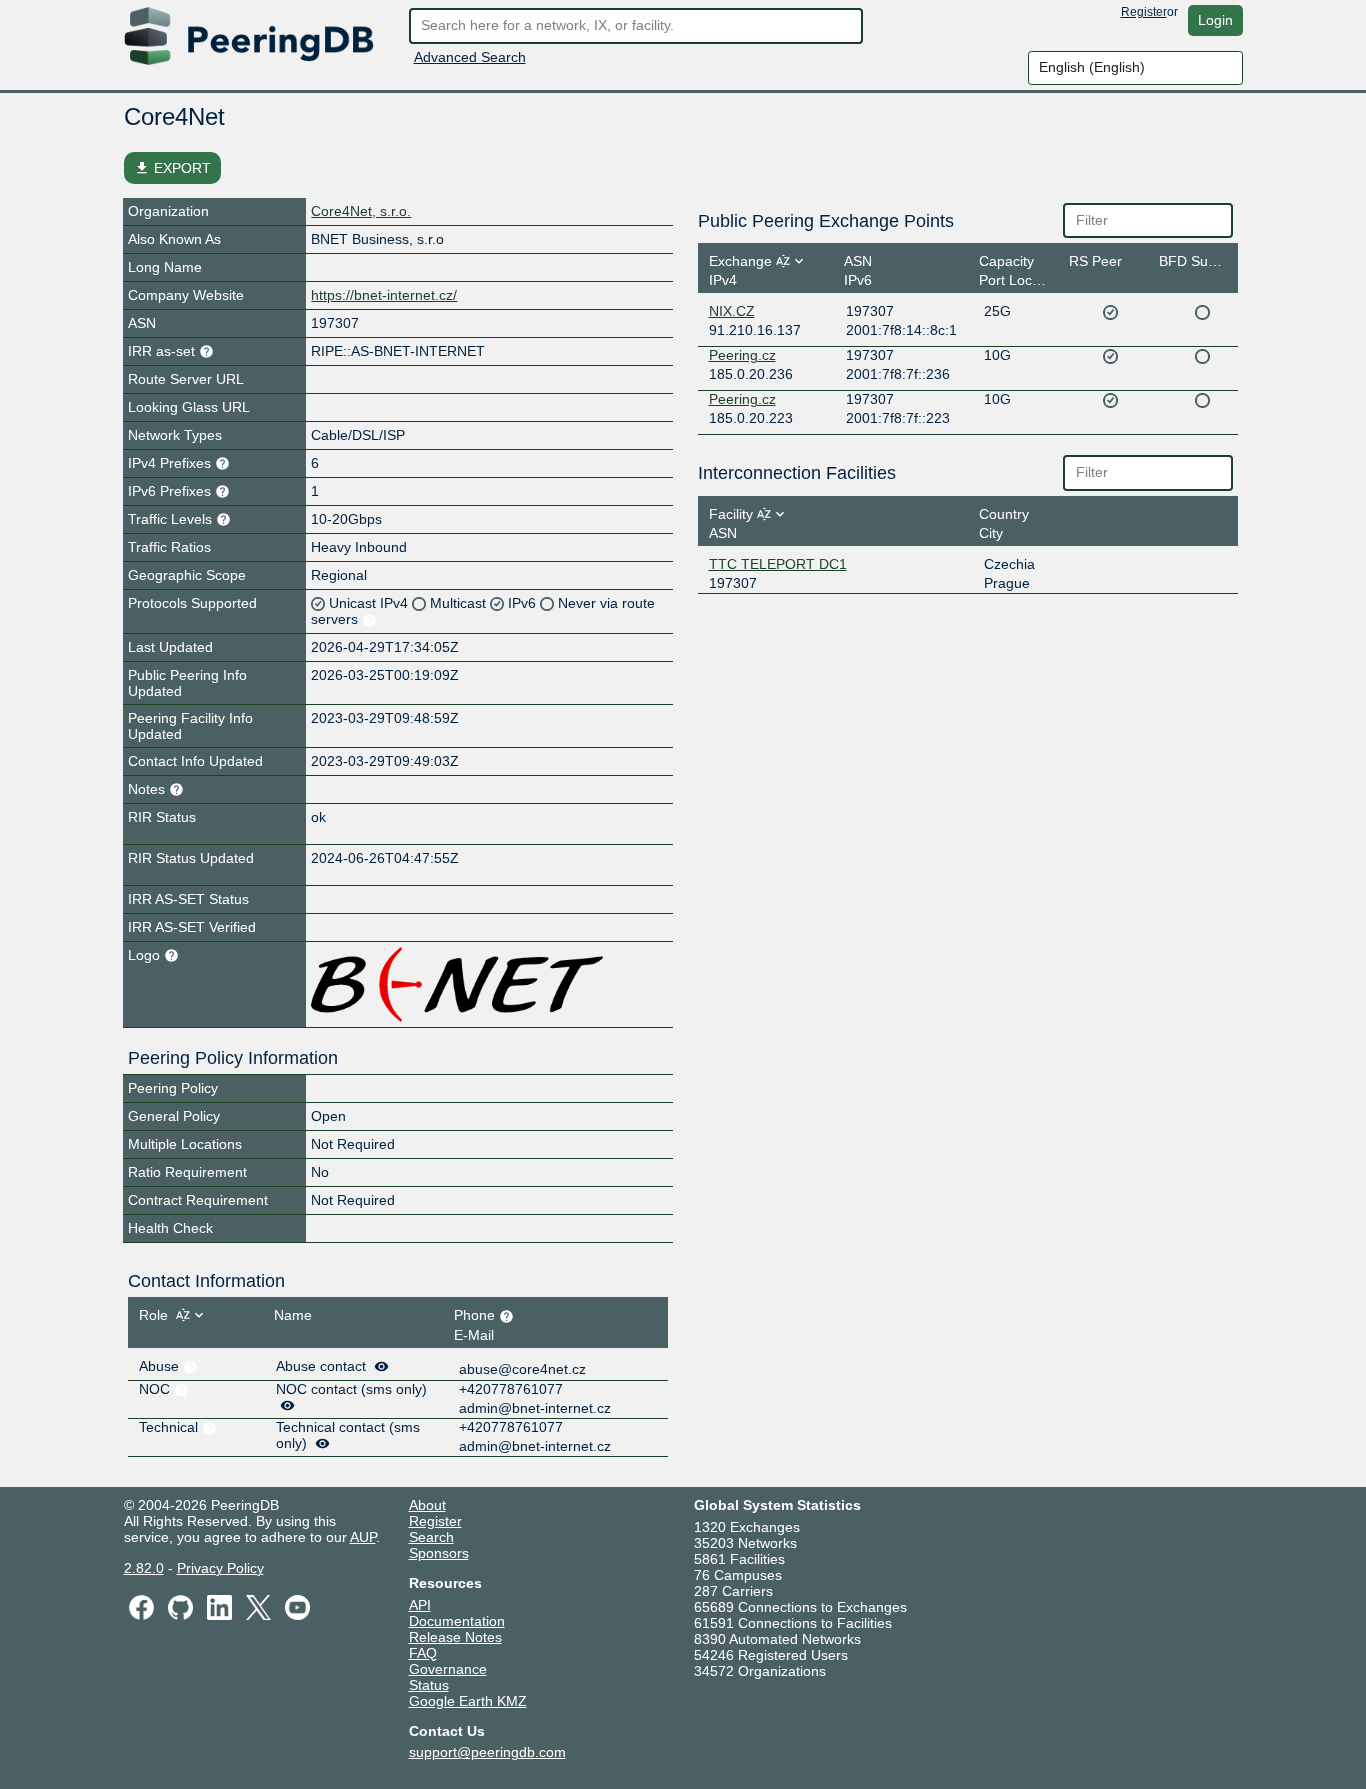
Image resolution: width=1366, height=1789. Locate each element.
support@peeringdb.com (487, 1752)
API (420, 1605)
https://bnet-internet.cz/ (384, 295)
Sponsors (439, 1553)
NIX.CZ (732, 311)
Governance (448, 1669)
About (427, 1505)
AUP (363, 1537)
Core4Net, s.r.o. (361, 211)
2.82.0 (144, 1568)
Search (431, 1537)
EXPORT (172, 168)
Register (1144, 12)
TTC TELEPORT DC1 (778, 564)
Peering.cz (742, 355)
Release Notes (455, 1637)
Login (1215, 20)
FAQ (423, 1653)
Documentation (457, 1621)
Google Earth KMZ (468, 1701)
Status (429, 1685)
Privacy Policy (220, 1568)
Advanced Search (470, 57)
